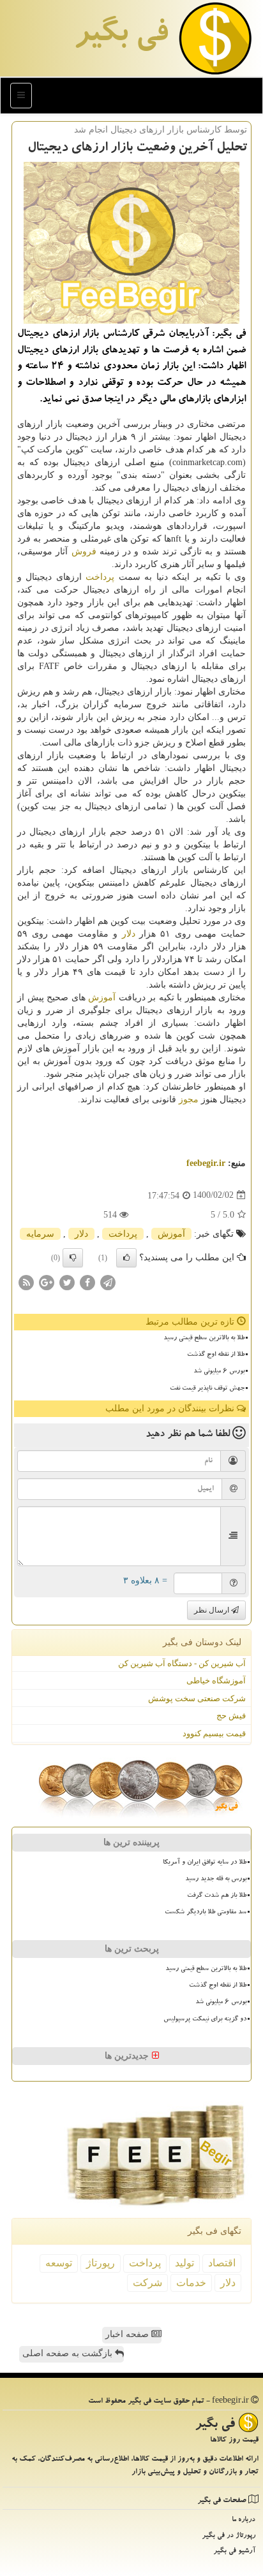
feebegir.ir (206, 1163)
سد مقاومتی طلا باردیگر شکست (206, 1913)
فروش (84, 551)
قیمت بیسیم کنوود (214, 1733)
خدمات (191, 2283)
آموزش (102, 997)
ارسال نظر (213, 1610)
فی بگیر (121, 36)
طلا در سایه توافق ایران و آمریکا (205, 1863)
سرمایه (40, 1234)
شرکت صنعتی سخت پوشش (197, 1698)
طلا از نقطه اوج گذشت (216, 1355)
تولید (184, 2263)
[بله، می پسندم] (126, 1258)
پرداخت (100, 577)
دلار (129, 934)
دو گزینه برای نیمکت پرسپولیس (205, 2020)
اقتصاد (222, 2263)
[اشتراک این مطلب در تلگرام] (108, 1282)
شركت (147, 2283)
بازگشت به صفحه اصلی (69, 2353)
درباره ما (244, 2520)
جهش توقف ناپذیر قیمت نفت (207, 1389)
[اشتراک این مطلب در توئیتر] (67, 1282)
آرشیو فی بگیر (234, 2551)
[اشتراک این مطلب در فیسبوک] (87, 1282)
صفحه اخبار (128, 2334)
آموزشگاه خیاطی (216, 1680)
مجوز (189, 1099)
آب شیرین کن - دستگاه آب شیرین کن (182, 1663)
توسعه (59, 2263)
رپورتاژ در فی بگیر (229, 2536)
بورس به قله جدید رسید (216, 1880)
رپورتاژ (101, 2263)
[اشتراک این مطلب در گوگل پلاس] (47, 1282)
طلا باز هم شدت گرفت (217, 1896)
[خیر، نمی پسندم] (73, 1258)
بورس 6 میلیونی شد (219, 1372)
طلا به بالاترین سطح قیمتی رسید (204, 1339)
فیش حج (231, 1716)
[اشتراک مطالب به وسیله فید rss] (26, 1282)
